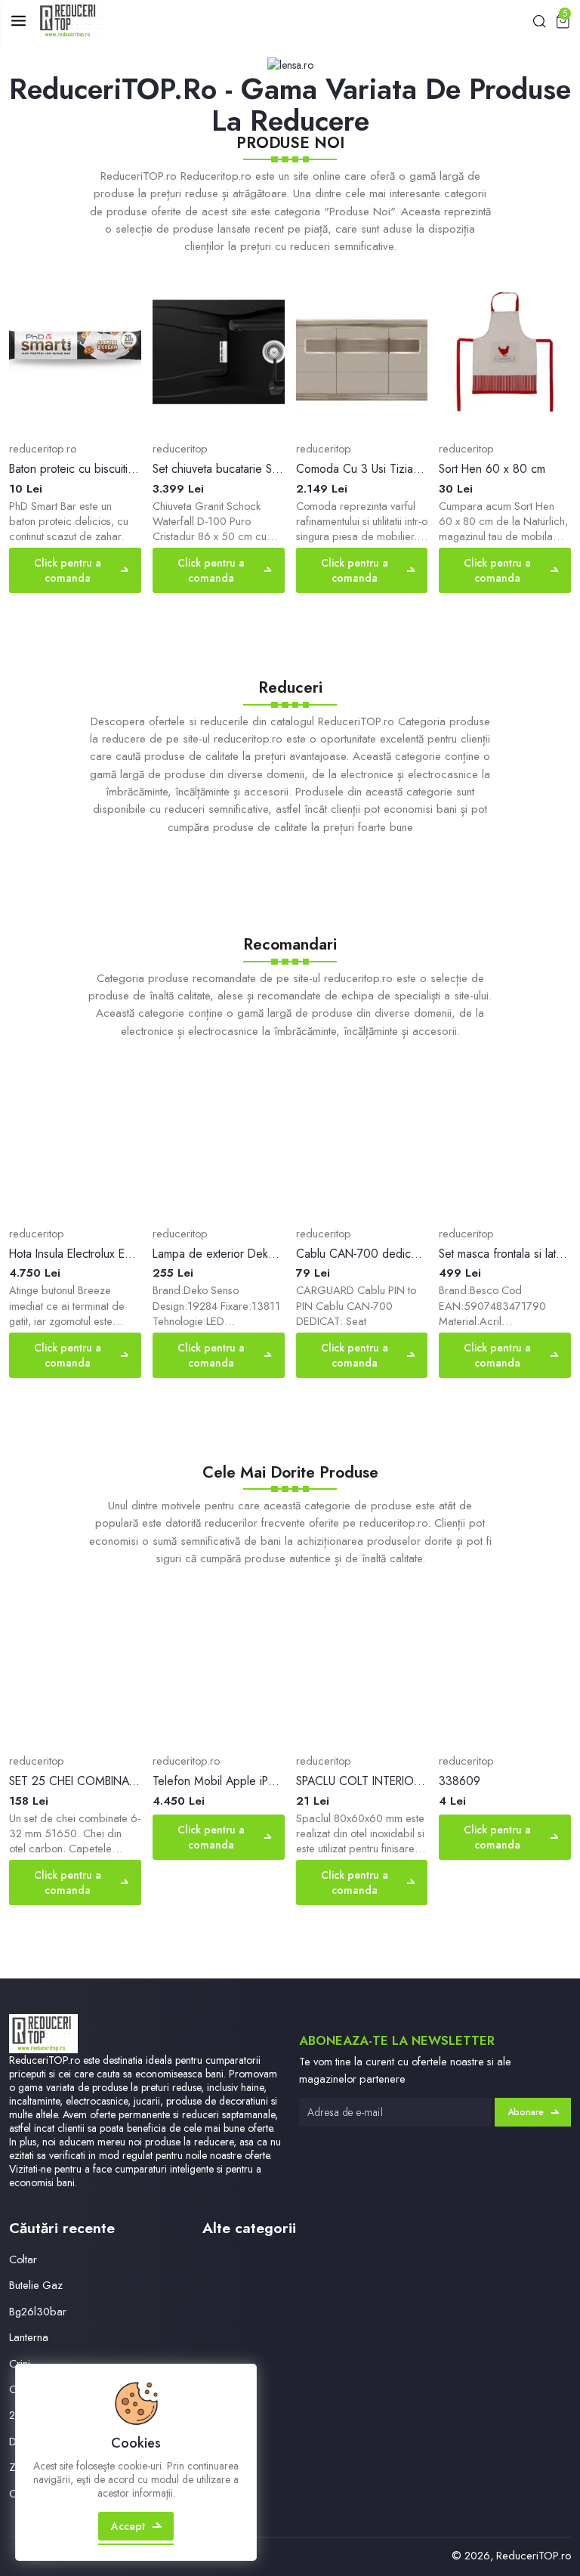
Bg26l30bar (38, 2311)
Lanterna (29, 2337)
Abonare (526, 2112)
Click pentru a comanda (68, 570)
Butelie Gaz (36, 2285)
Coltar (23, 2259)
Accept (128, 2526)
